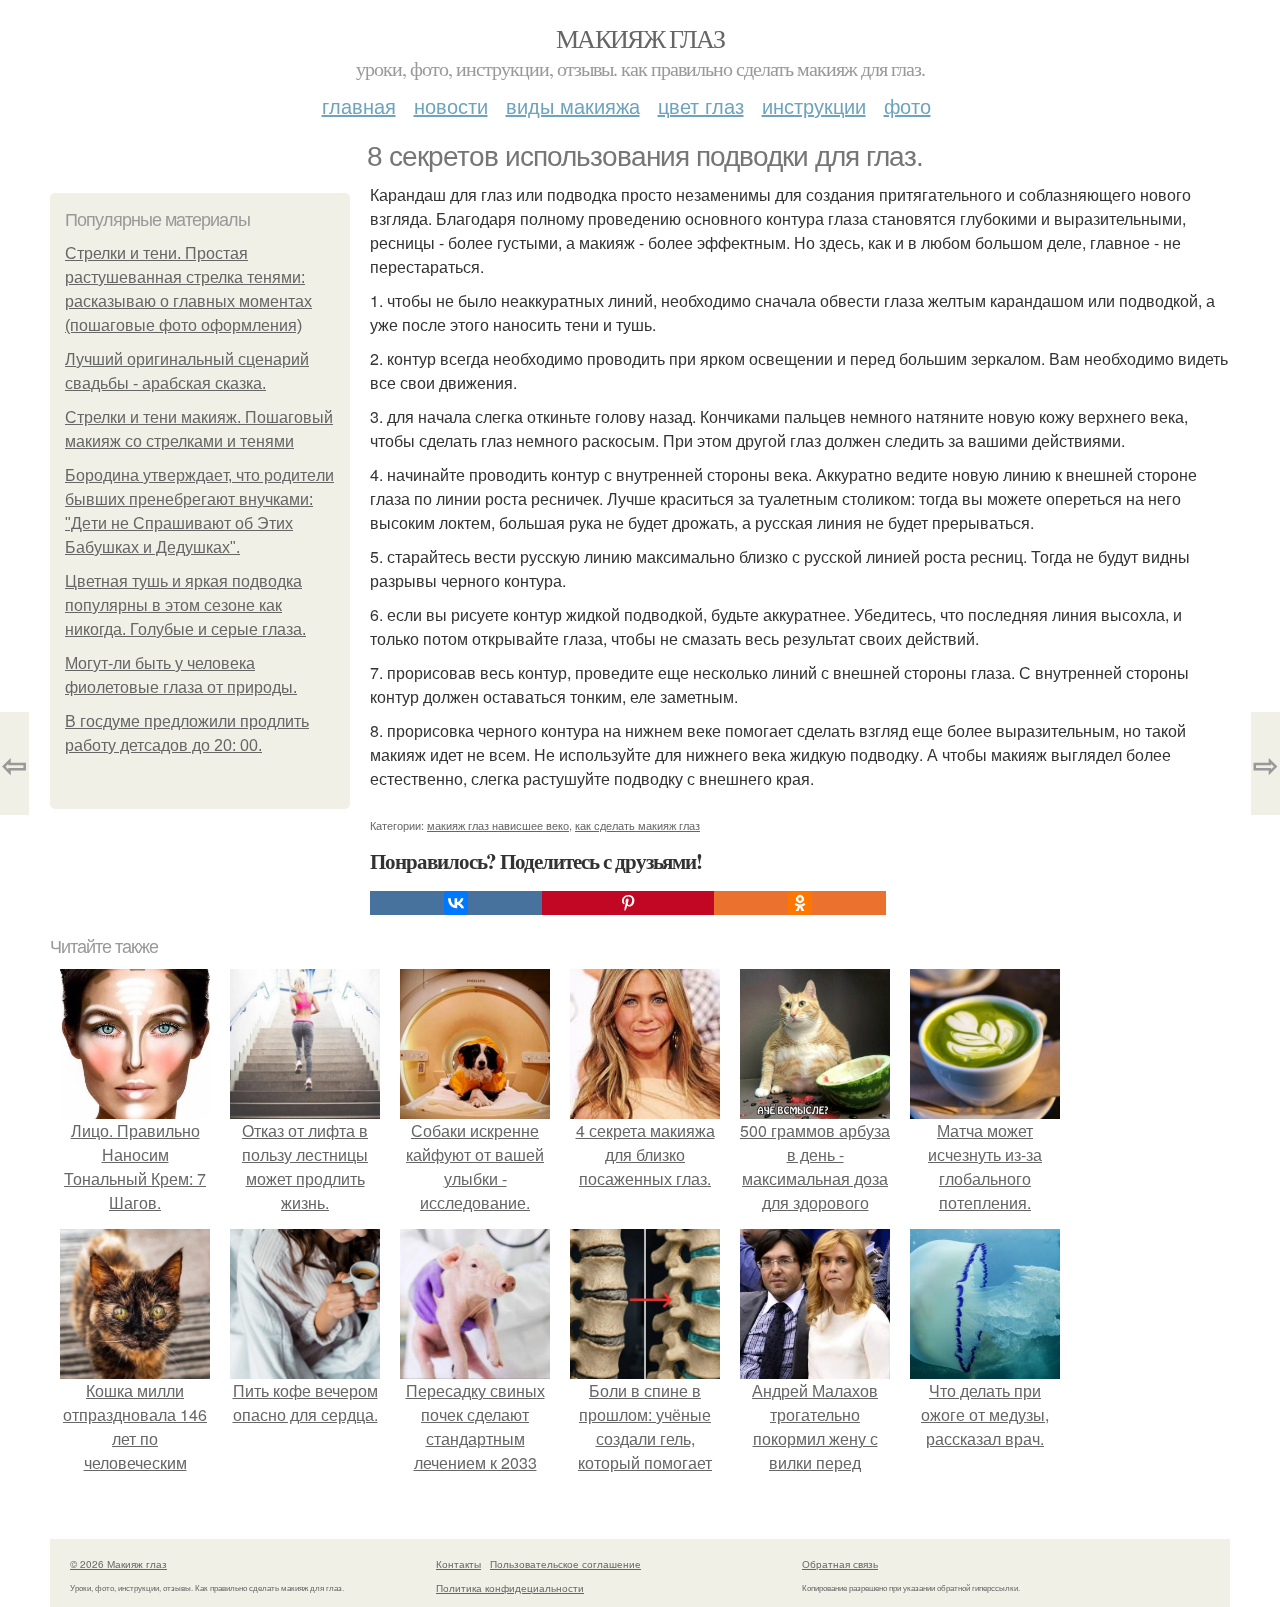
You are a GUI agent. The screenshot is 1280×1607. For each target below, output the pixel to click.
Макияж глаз (640, 38)
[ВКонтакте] (456, 903)
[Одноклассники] (800, 903)
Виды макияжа (573, 105)
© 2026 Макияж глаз (118, 1564)
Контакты (458, 1564)
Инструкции (814, 105)
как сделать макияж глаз (637, 825)
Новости (451, 105)
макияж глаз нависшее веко (498, 825)
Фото (907, 105)
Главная (359, 105)
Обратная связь (840, 1564)
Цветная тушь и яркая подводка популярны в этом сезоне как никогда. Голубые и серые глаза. (185, 605)
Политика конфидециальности (510, 1588)
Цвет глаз (701, 105)
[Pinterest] (628, 903)
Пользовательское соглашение (565, 1564)
